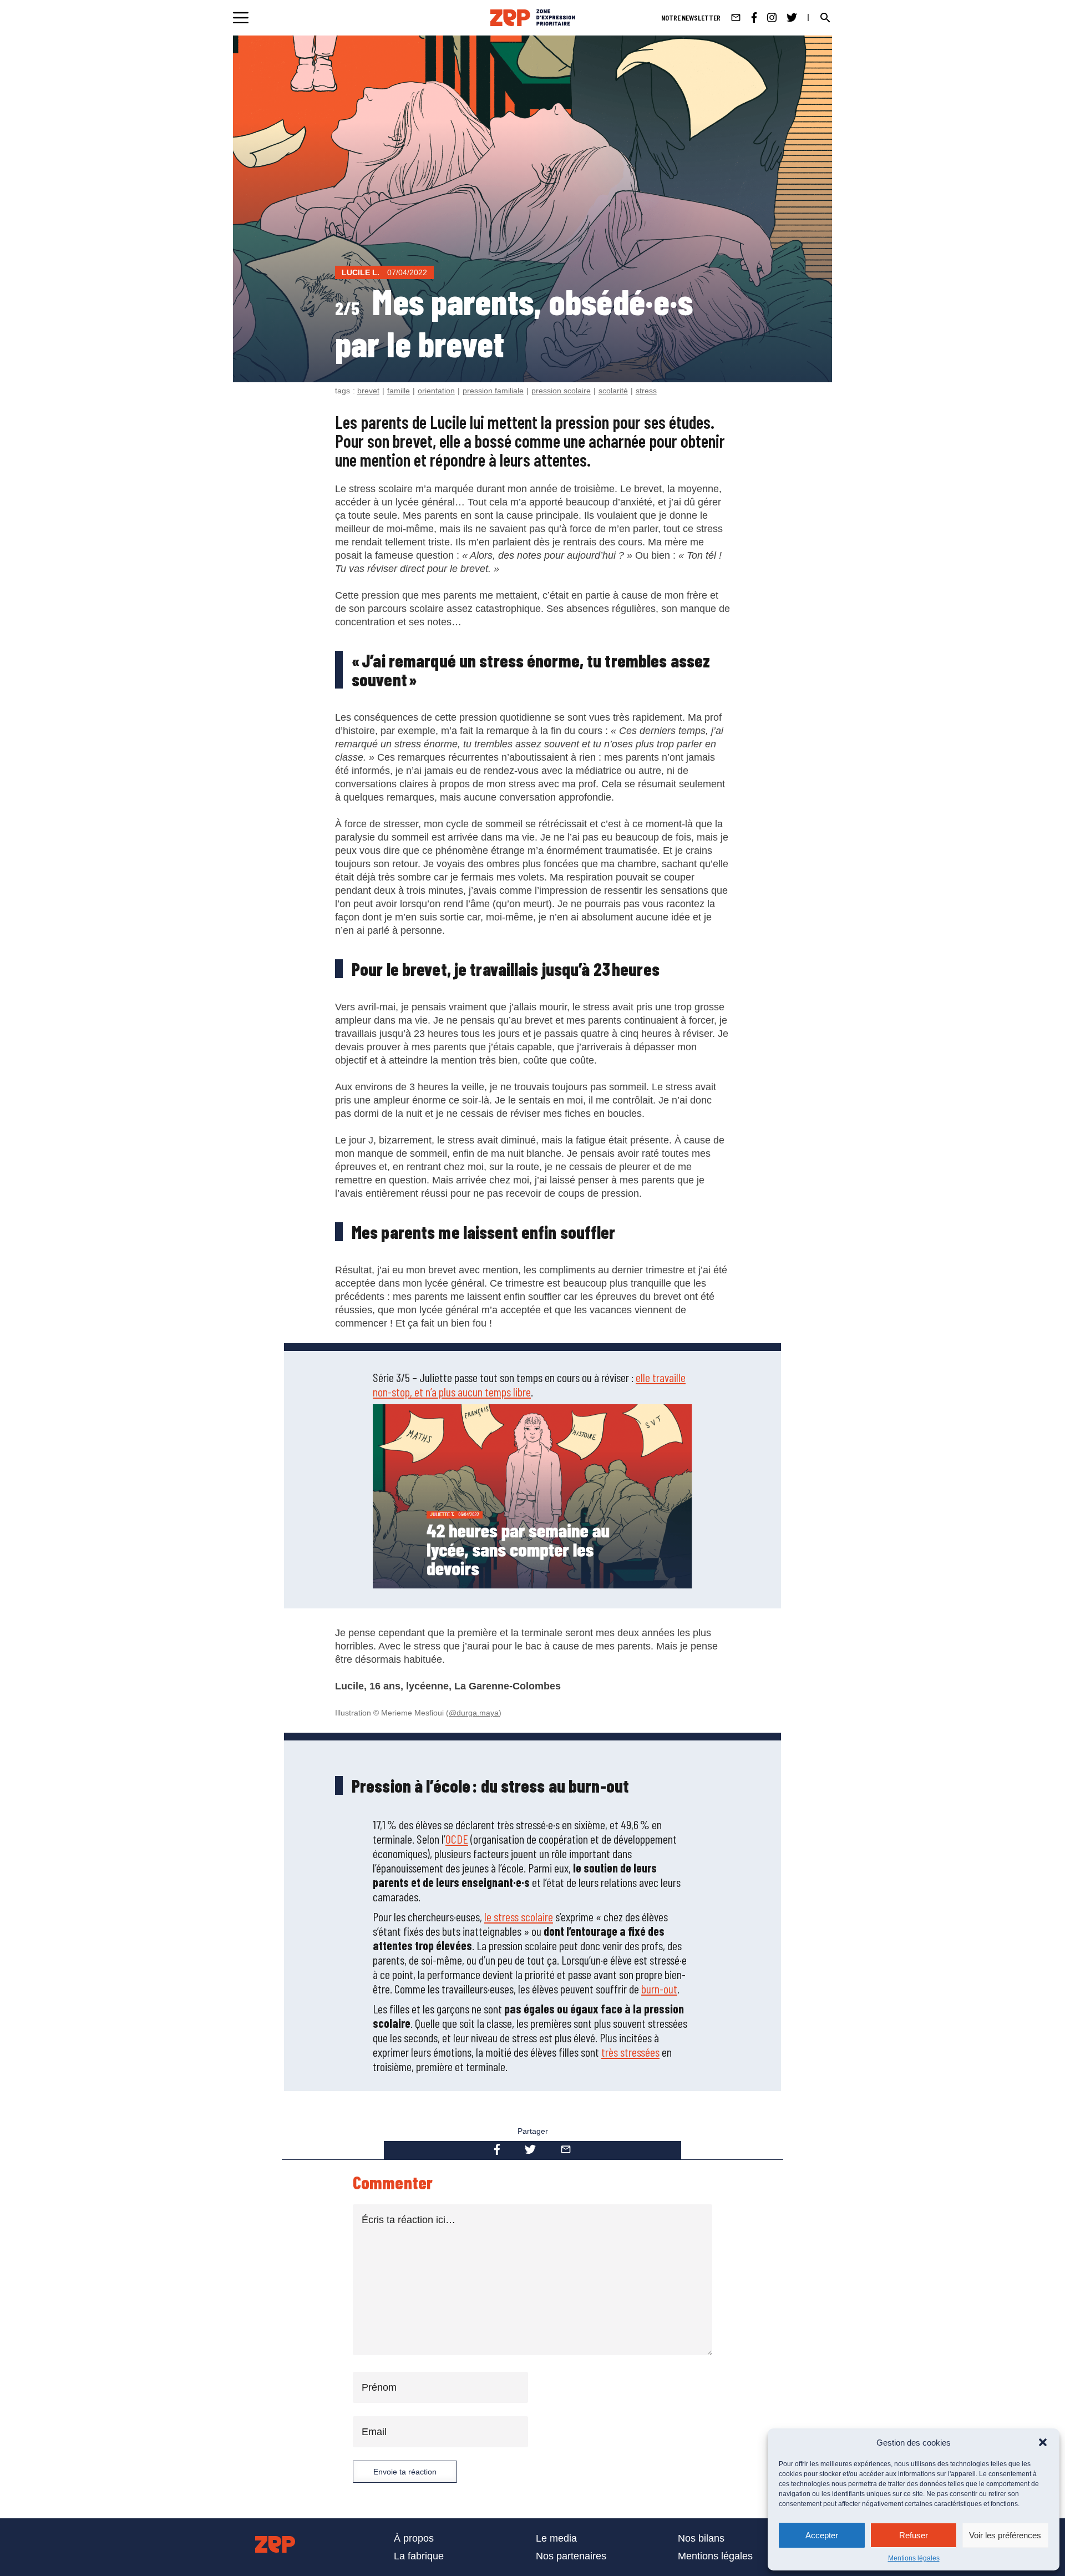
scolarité (613, 391)
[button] (1043, 2442)
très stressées (630, 2052)
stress (646, 391)
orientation (436, 391)
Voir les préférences (1005, 2535)
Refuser (914, 2535)
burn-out (659, 1988)
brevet (368, 391)
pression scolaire (561, 391)
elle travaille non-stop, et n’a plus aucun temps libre (529, 1384)
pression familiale (493, 391)
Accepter (822, 2535)
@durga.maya (474, 1713)
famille (399, 391)
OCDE (457, 1839)
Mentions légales (914, 2558)
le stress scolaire (519, 1916)
